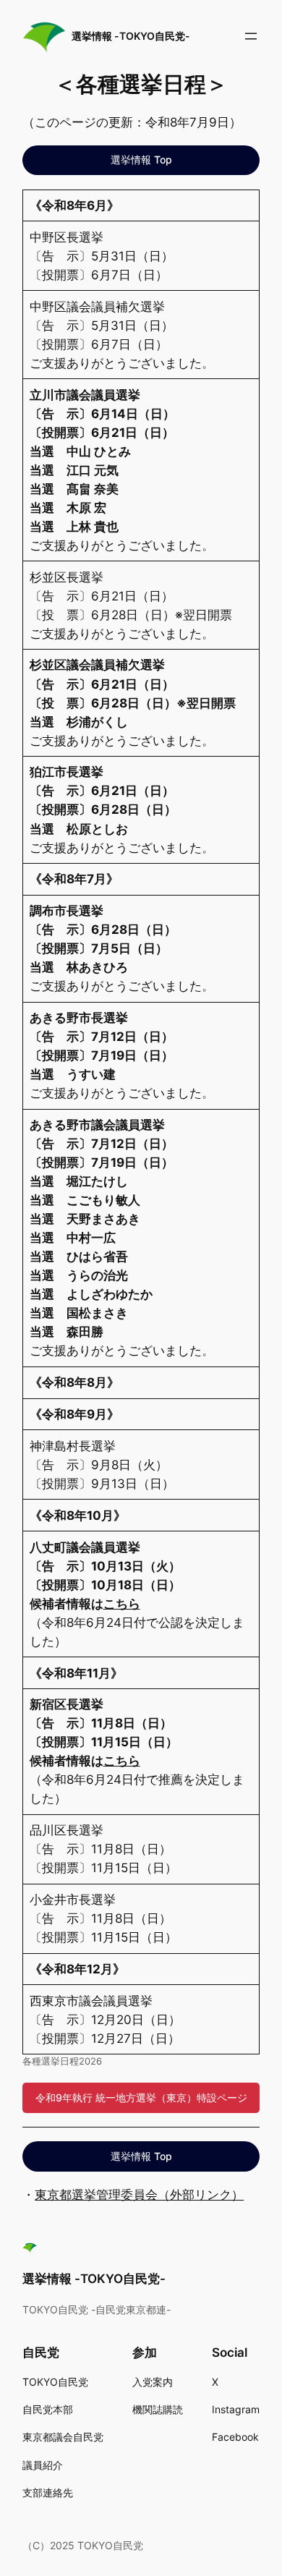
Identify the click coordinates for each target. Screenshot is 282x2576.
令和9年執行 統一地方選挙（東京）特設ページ (141, 2097)
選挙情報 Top (141, 160)
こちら (122, 1604)
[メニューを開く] (251, 36)
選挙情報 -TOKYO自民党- (131, 36)
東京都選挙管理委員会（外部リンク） (139, 2195)
